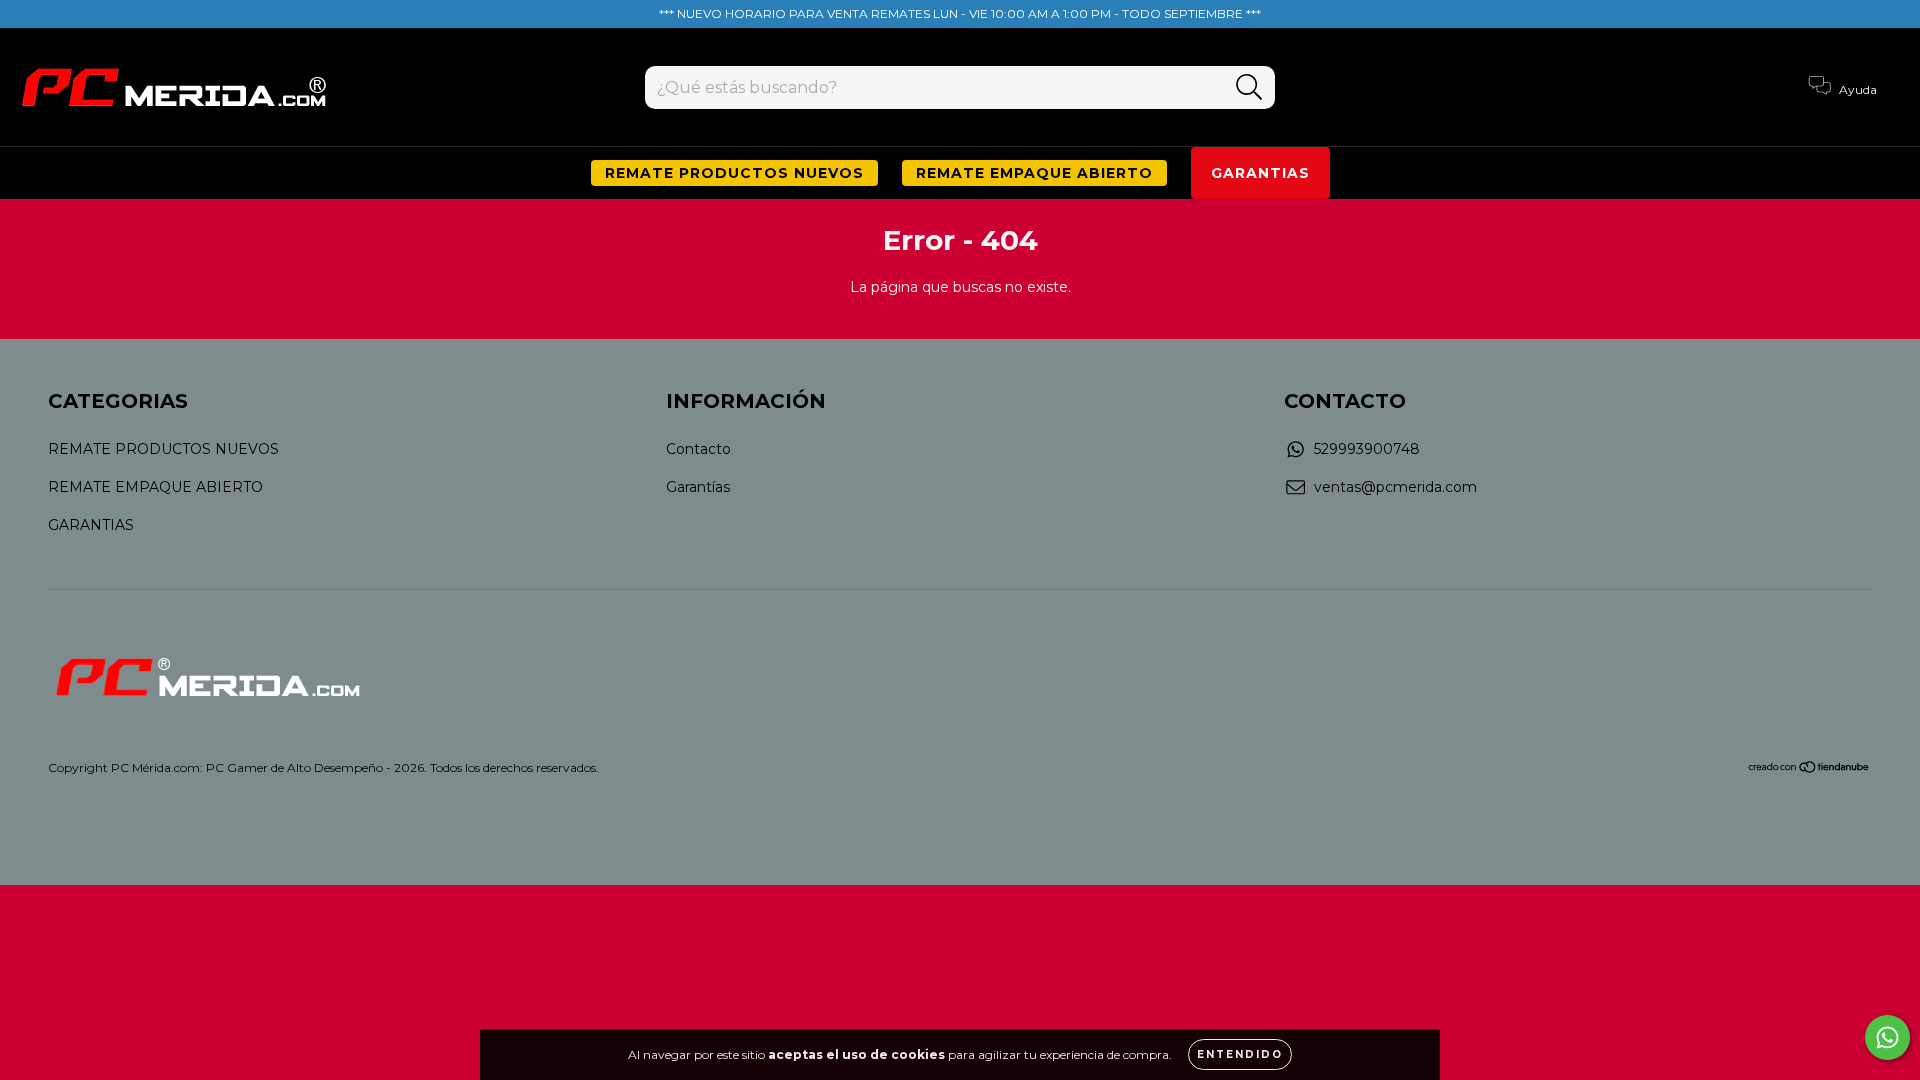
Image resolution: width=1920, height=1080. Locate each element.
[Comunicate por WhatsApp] (1887, 1037)
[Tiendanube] (1809, 768)
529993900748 (1367, 449)
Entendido (1240, 1054)
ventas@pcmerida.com (1395, 487)
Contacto (698, 449)
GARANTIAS (1260, 173)
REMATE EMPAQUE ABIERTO (1034, 173)
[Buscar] (1249, 87)
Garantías (698, 487)
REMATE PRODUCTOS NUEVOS (734, 173)
